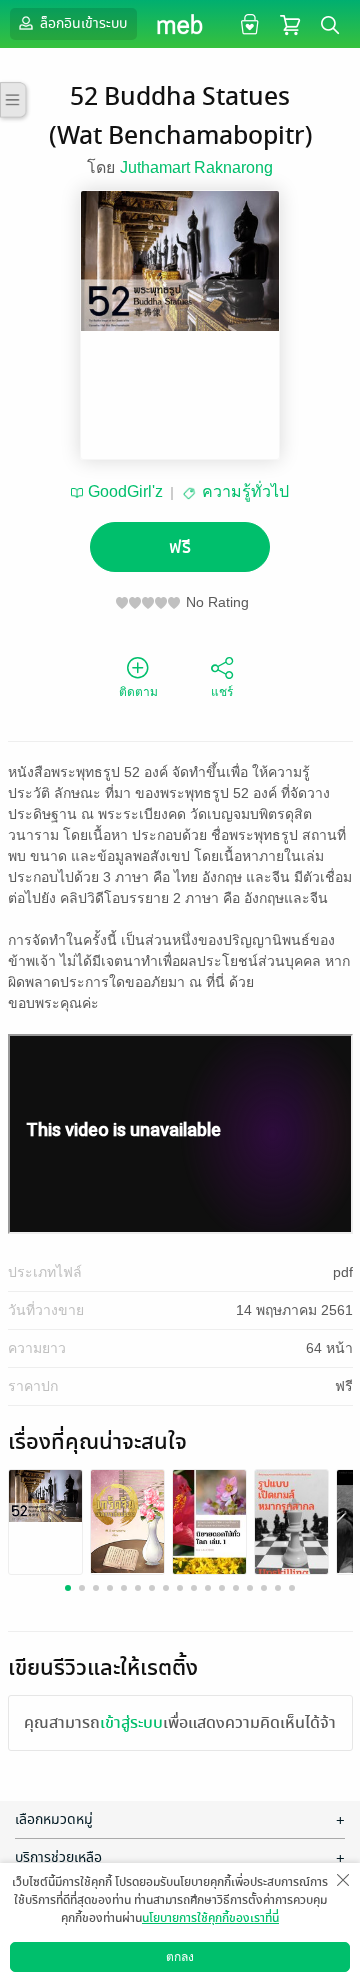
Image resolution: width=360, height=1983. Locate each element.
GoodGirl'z (125, 491)
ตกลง (180, 1957)
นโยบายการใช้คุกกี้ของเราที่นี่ (210, 1918)
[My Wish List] (247, 23)
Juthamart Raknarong (196, 167)
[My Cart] (290, 23)
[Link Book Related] (45, 1494)
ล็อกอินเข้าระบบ (82, 23)
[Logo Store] (180, 24)
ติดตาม (138, 692)
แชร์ (222, 692)
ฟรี (180, 547)
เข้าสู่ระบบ (131, 1723)
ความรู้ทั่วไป (245, 491)
